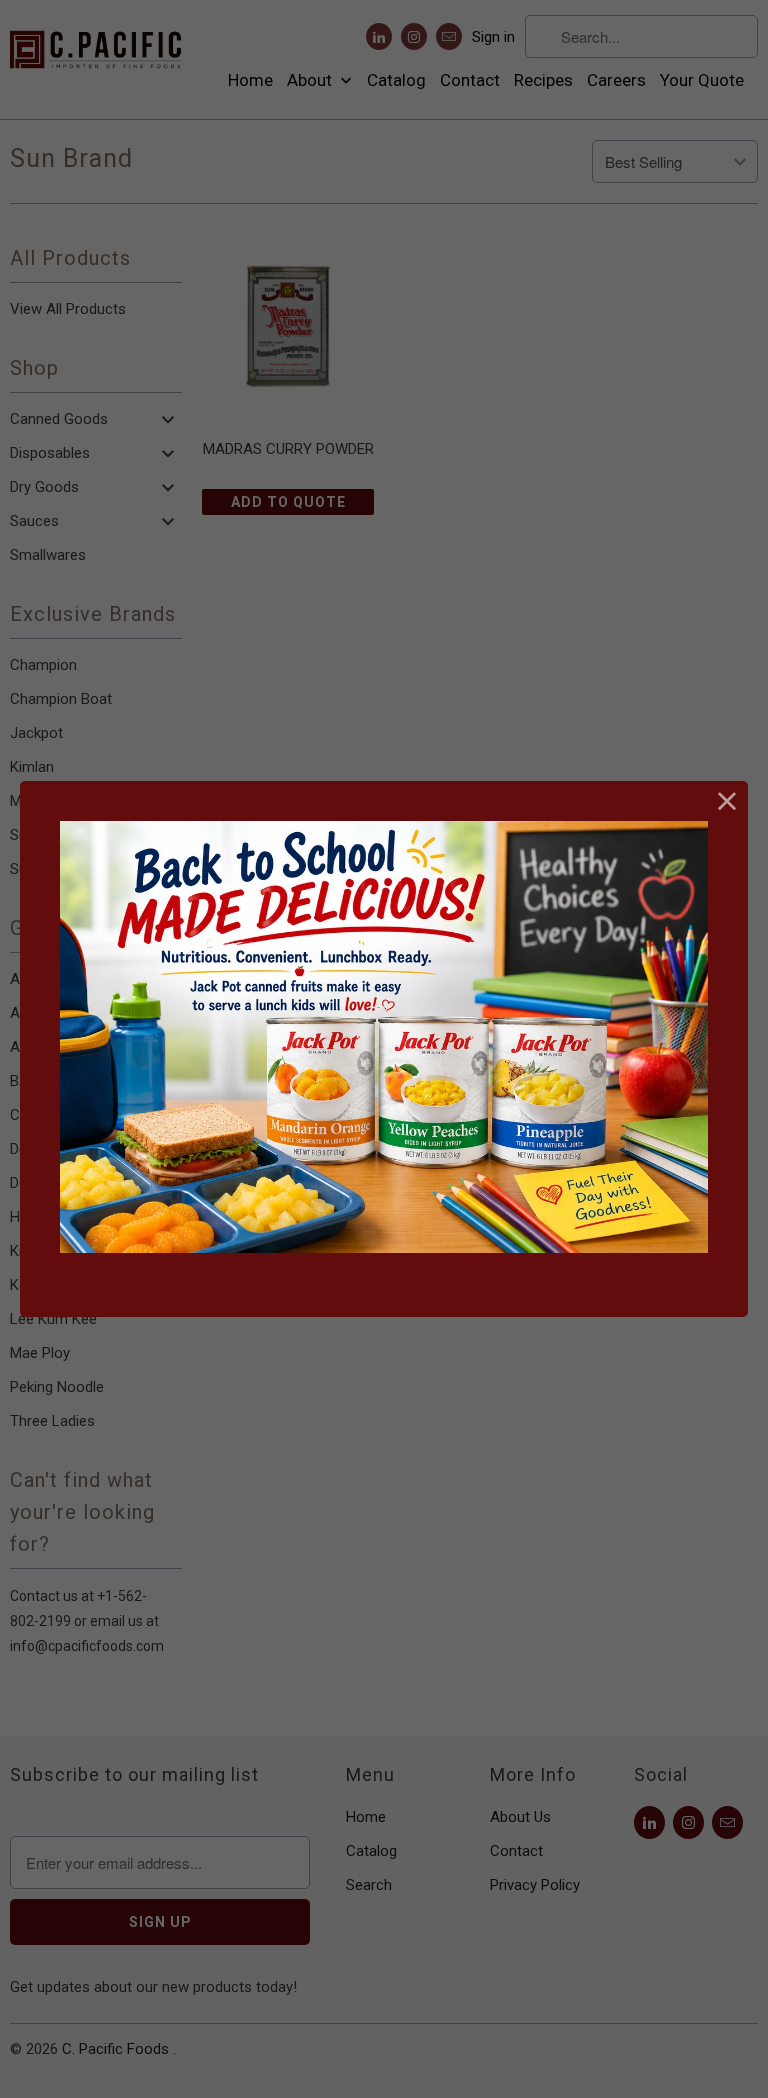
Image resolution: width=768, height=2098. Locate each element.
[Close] (727, 801)
